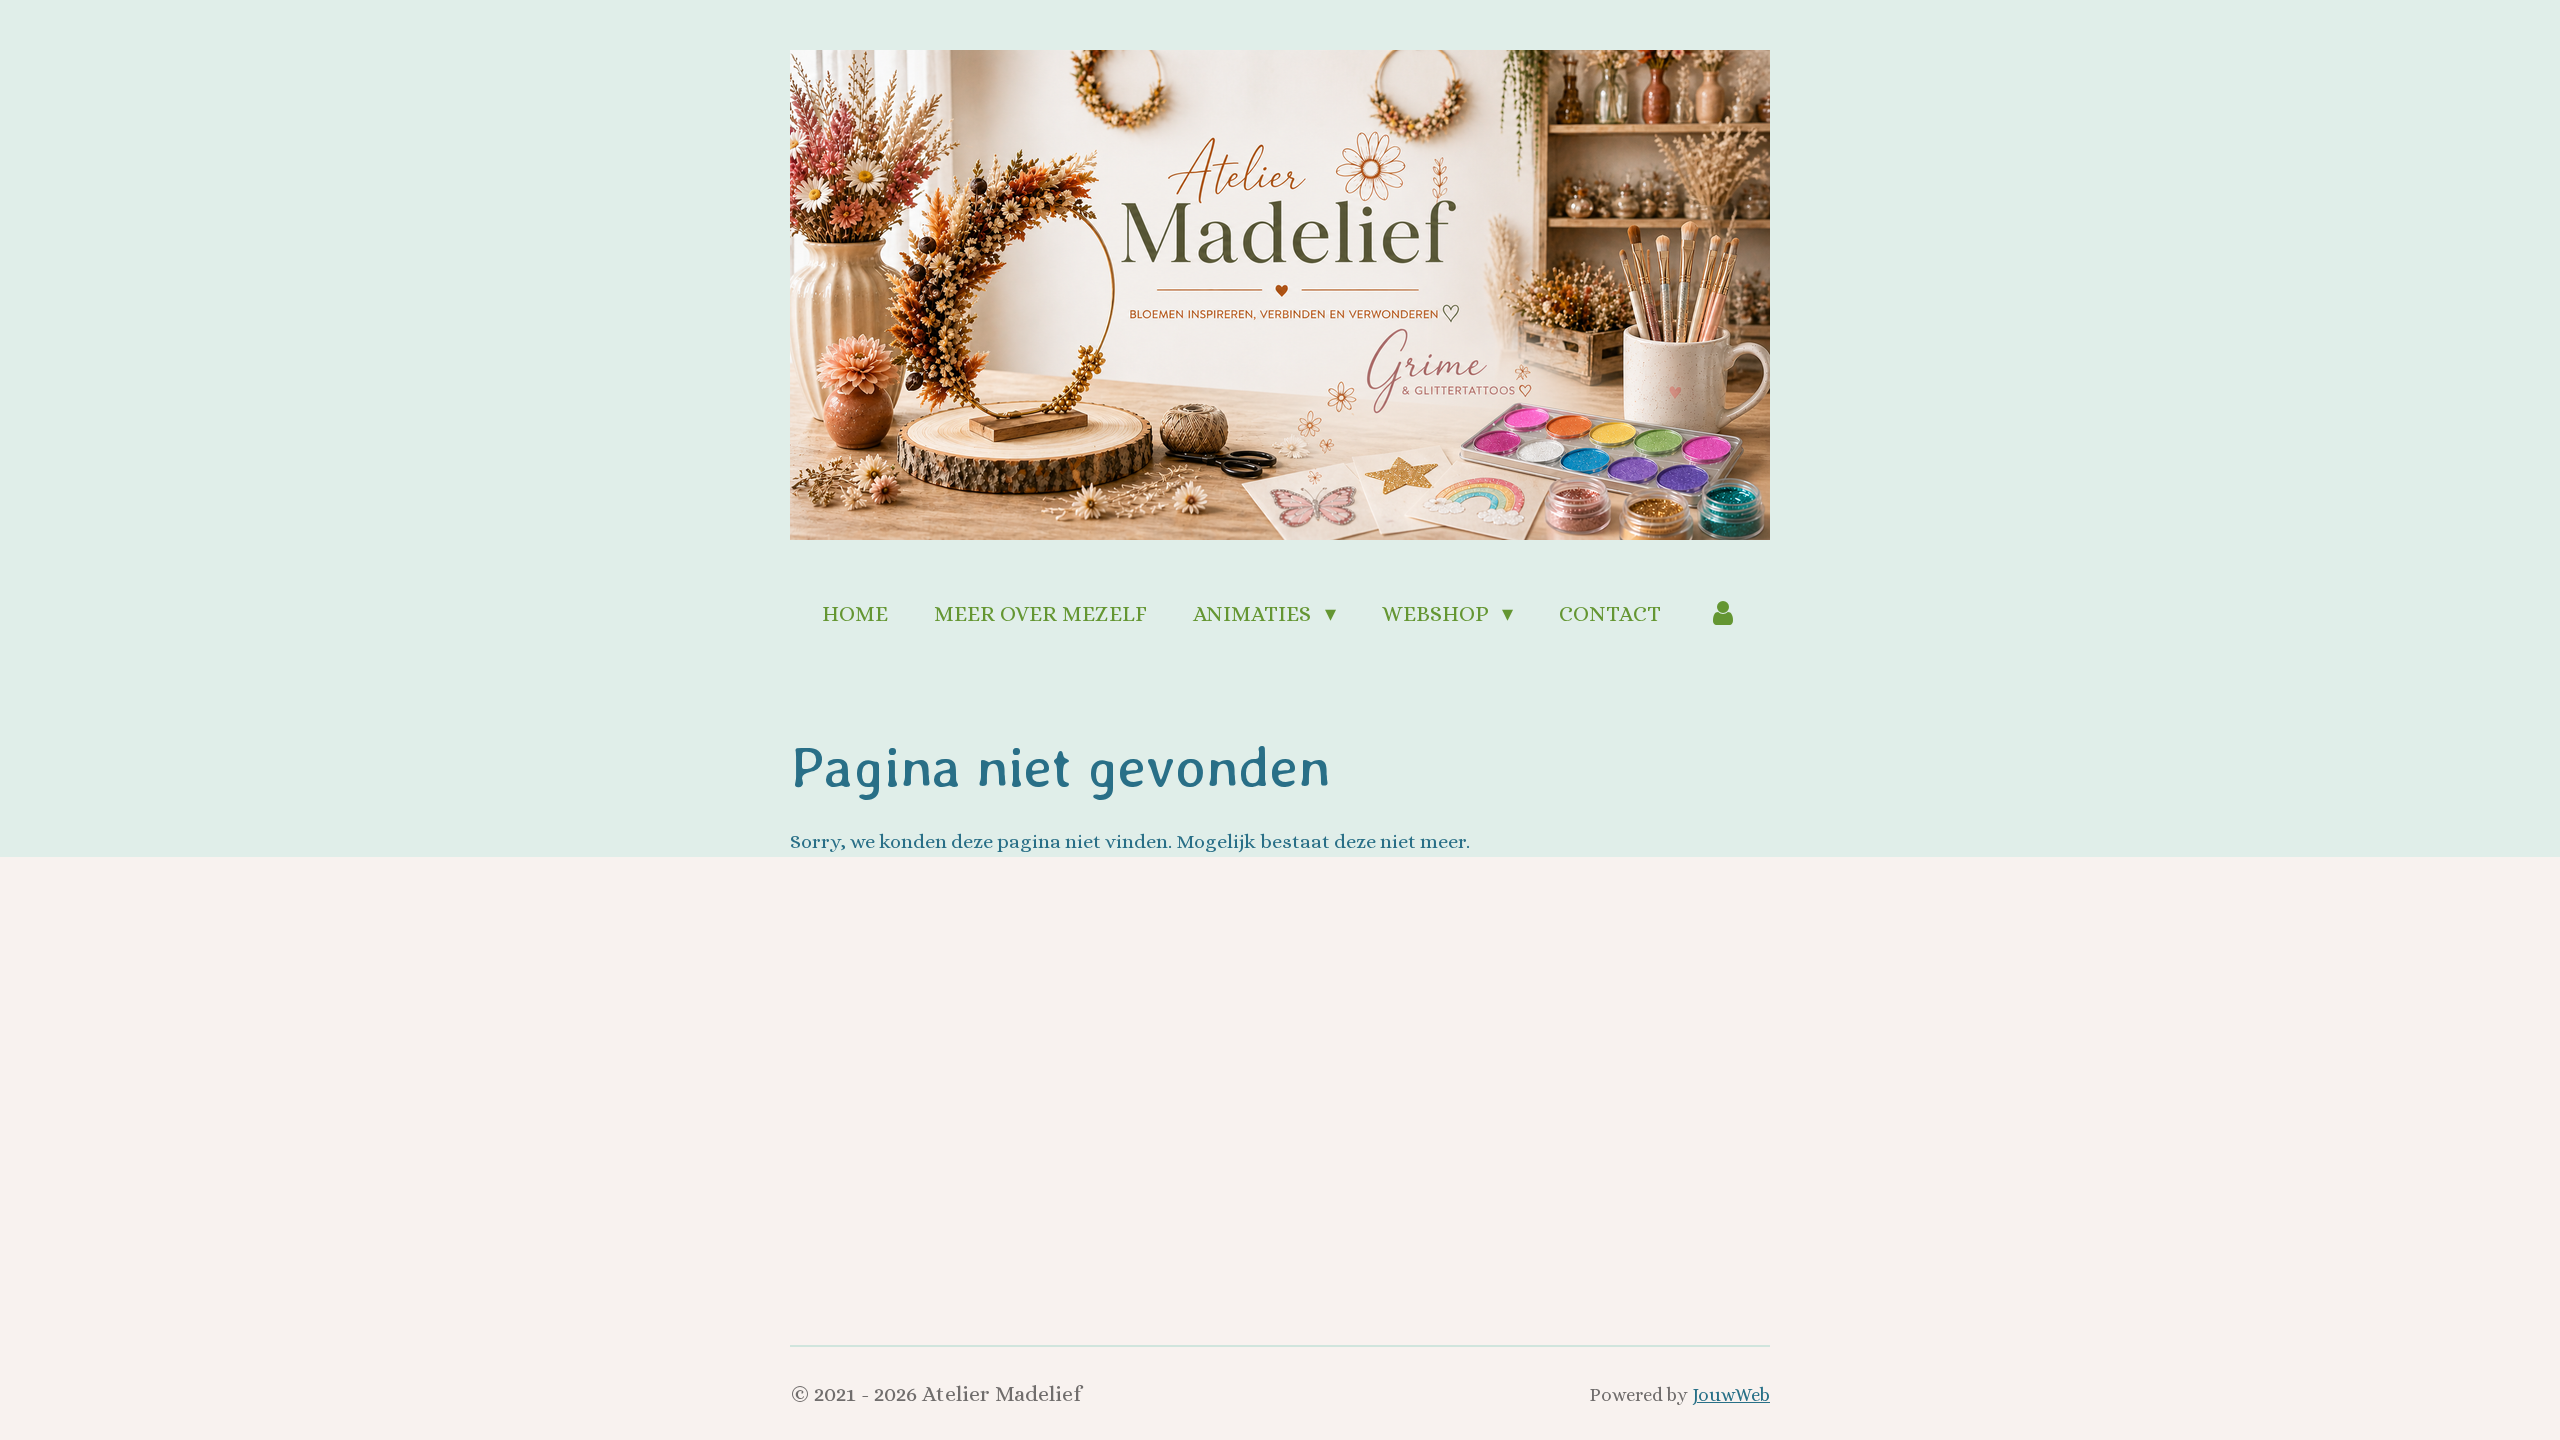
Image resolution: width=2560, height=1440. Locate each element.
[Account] (1722, 613)
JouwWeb (1731, 1394)
